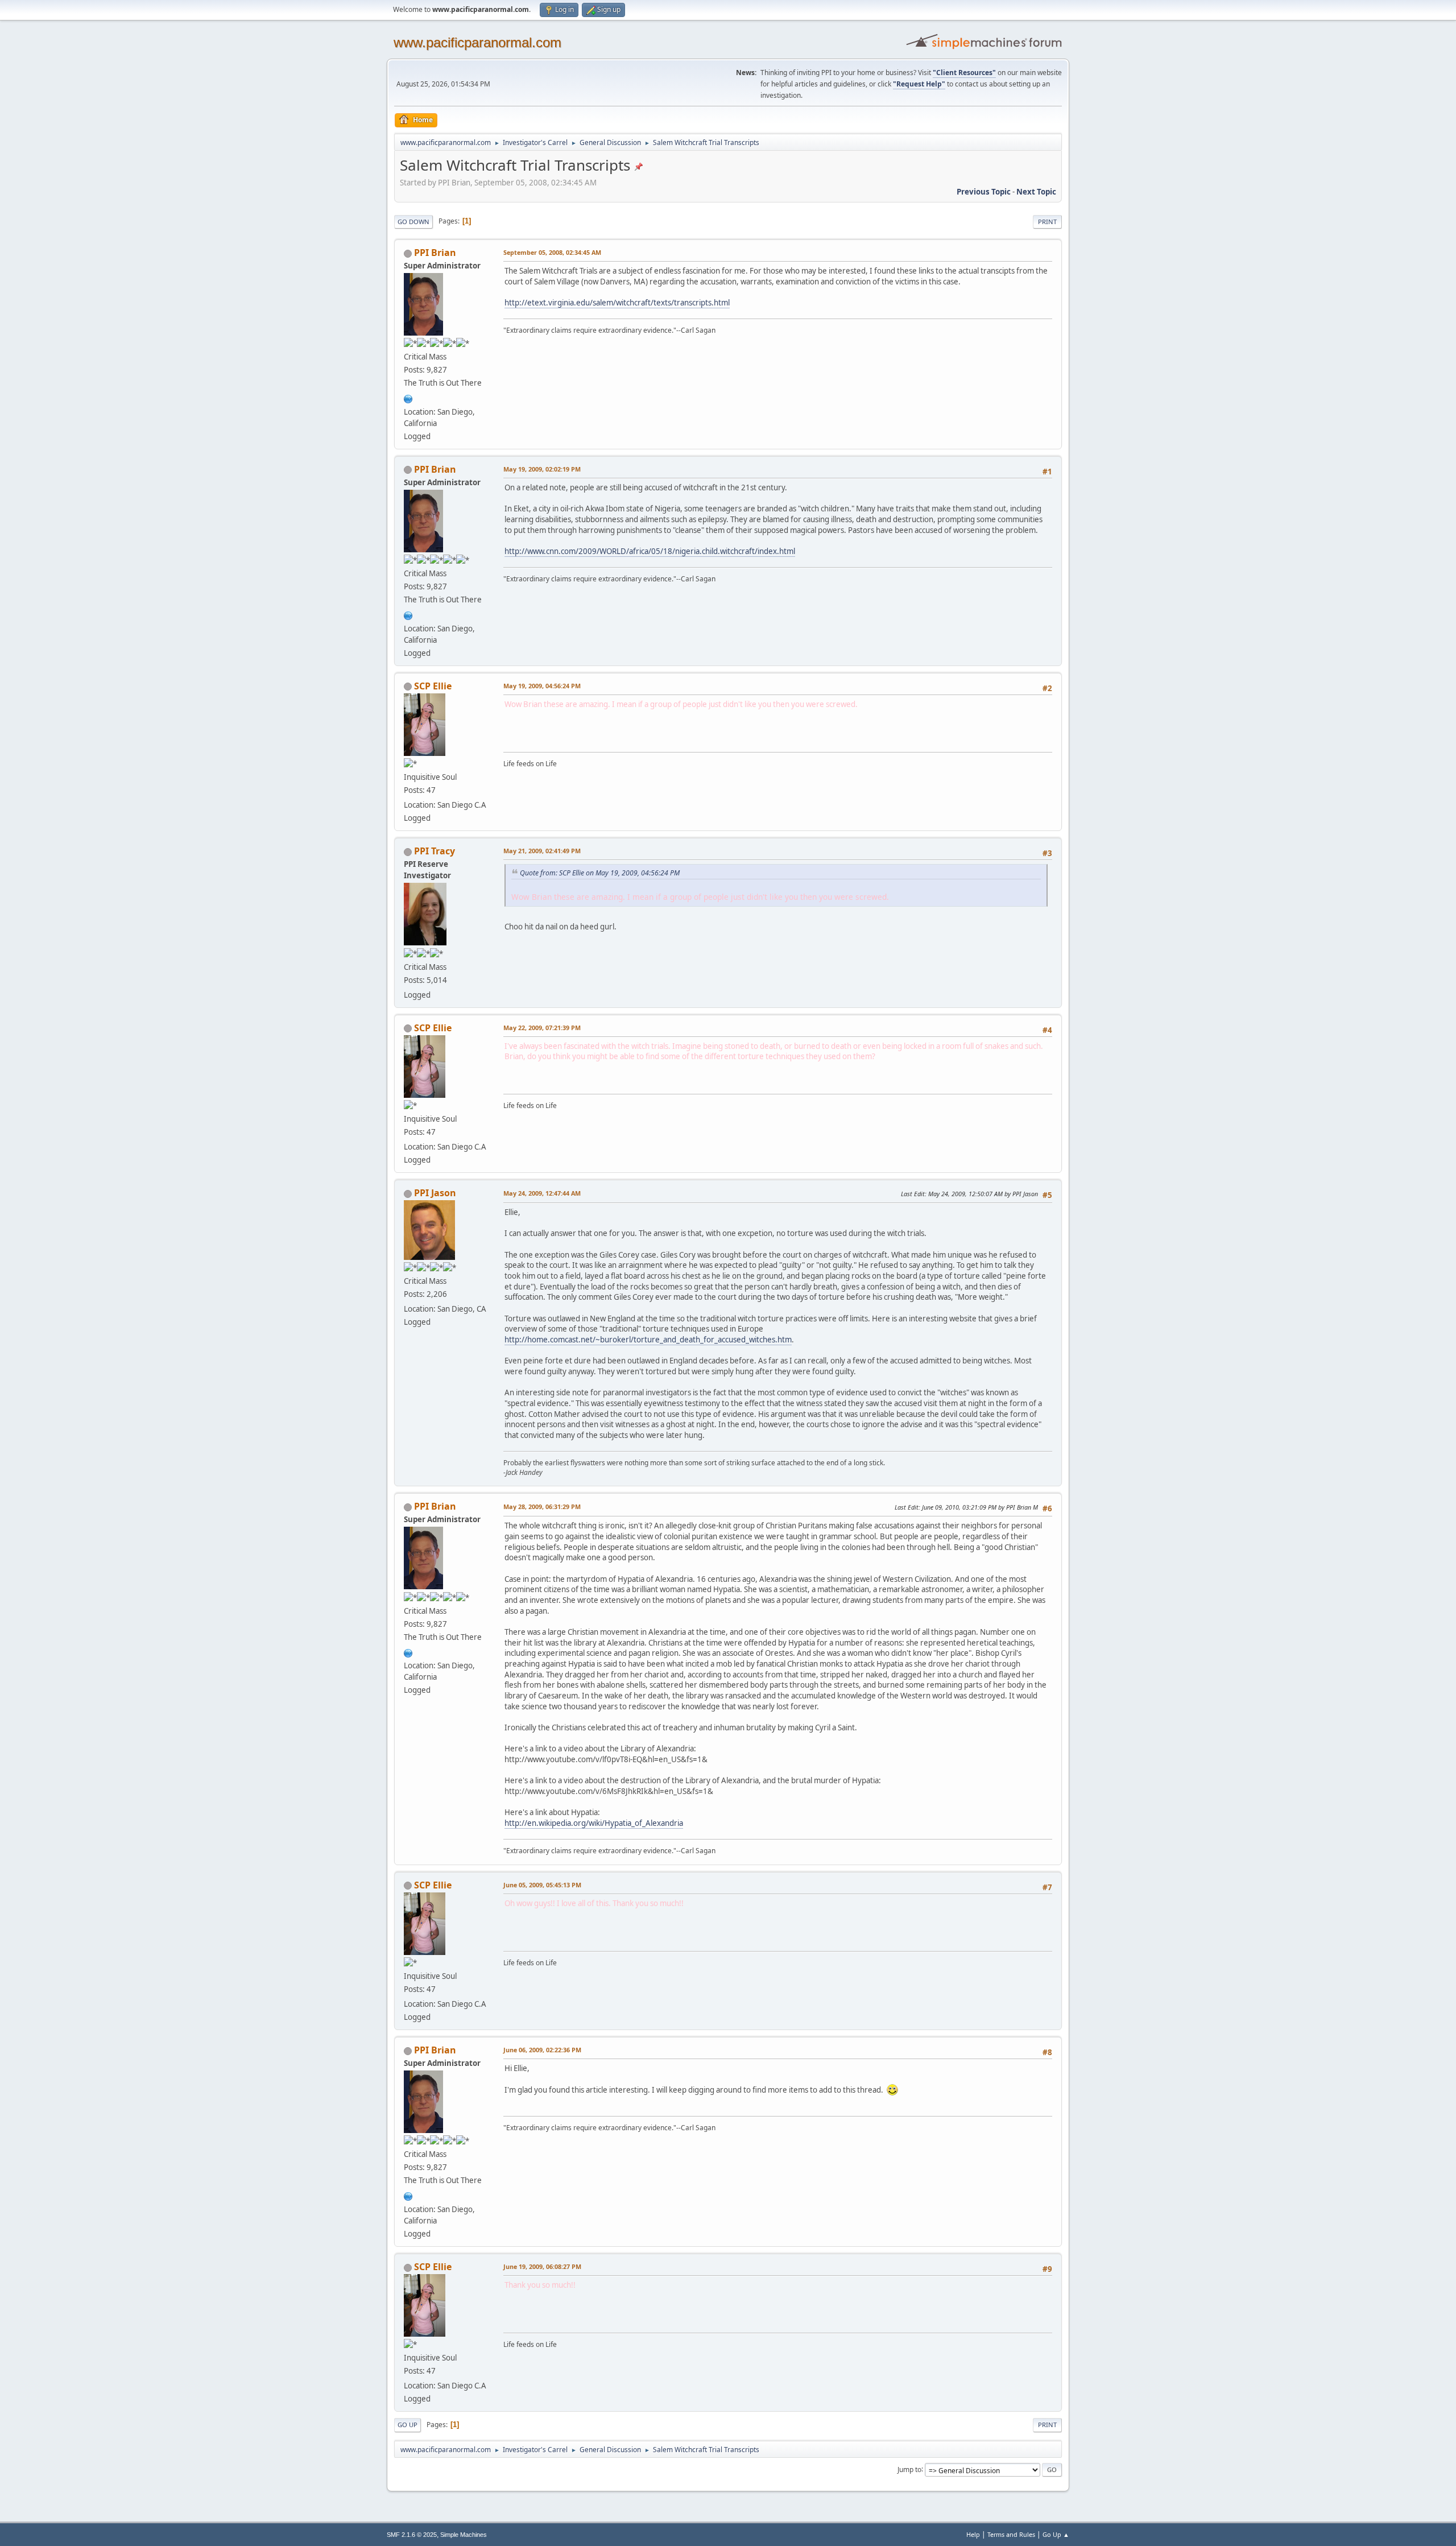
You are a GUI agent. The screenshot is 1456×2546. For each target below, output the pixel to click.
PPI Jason (435, 1193)
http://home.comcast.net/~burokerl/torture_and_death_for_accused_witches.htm (648, 1340)
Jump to (909, 2469)
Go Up (408, 2425)
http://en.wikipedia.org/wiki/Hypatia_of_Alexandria (594, 1823)
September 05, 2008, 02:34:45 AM (552, 252)
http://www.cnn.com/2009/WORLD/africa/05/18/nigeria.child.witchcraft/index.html (650, 551)
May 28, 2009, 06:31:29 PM (542, 1506)
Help (973, 2534)
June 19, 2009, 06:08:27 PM (542, 2266)
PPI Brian (435, 253)
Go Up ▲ (1056, 2534)
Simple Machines (464, 2535)
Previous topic (984, 192)
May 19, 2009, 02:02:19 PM (542, 469)
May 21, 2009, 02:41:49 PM (542, 851)
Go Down (413, 222)
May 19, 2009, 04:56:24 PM (542, 686)
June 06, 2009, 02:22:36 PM (542, 2050)
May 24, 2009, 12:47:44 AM (542, 1193)
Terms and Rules (1011, 2534)
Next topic (1036, 192)
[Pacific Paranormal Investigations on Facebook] (408, 398)
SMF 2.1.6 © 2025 (412, 2535)
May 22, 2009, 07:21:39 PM (542, 1028)
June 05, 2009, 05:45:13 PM (542, 1885)
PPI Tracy (435, 851)
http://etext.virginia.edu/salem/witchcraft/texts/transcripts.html (617, 303)
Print (1047, 222)
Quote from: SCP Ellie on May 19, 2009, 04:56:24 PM (600, 873)
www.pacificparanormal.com (477, 42)
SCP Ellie (433, 686)
